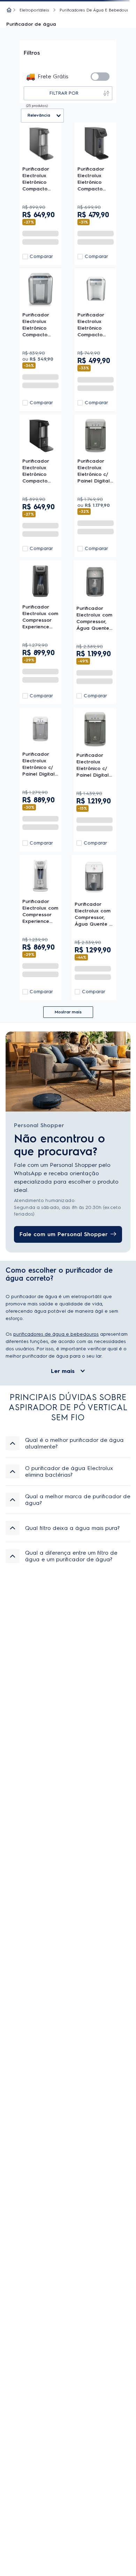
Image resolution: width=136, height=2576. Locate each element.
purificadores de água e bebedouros (56, 1334)
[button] (68, 1443)
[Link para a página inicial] (9, 10)
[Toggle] (100, 77)
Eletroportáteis (34, 10)
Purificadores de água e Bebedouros (96, 10)
